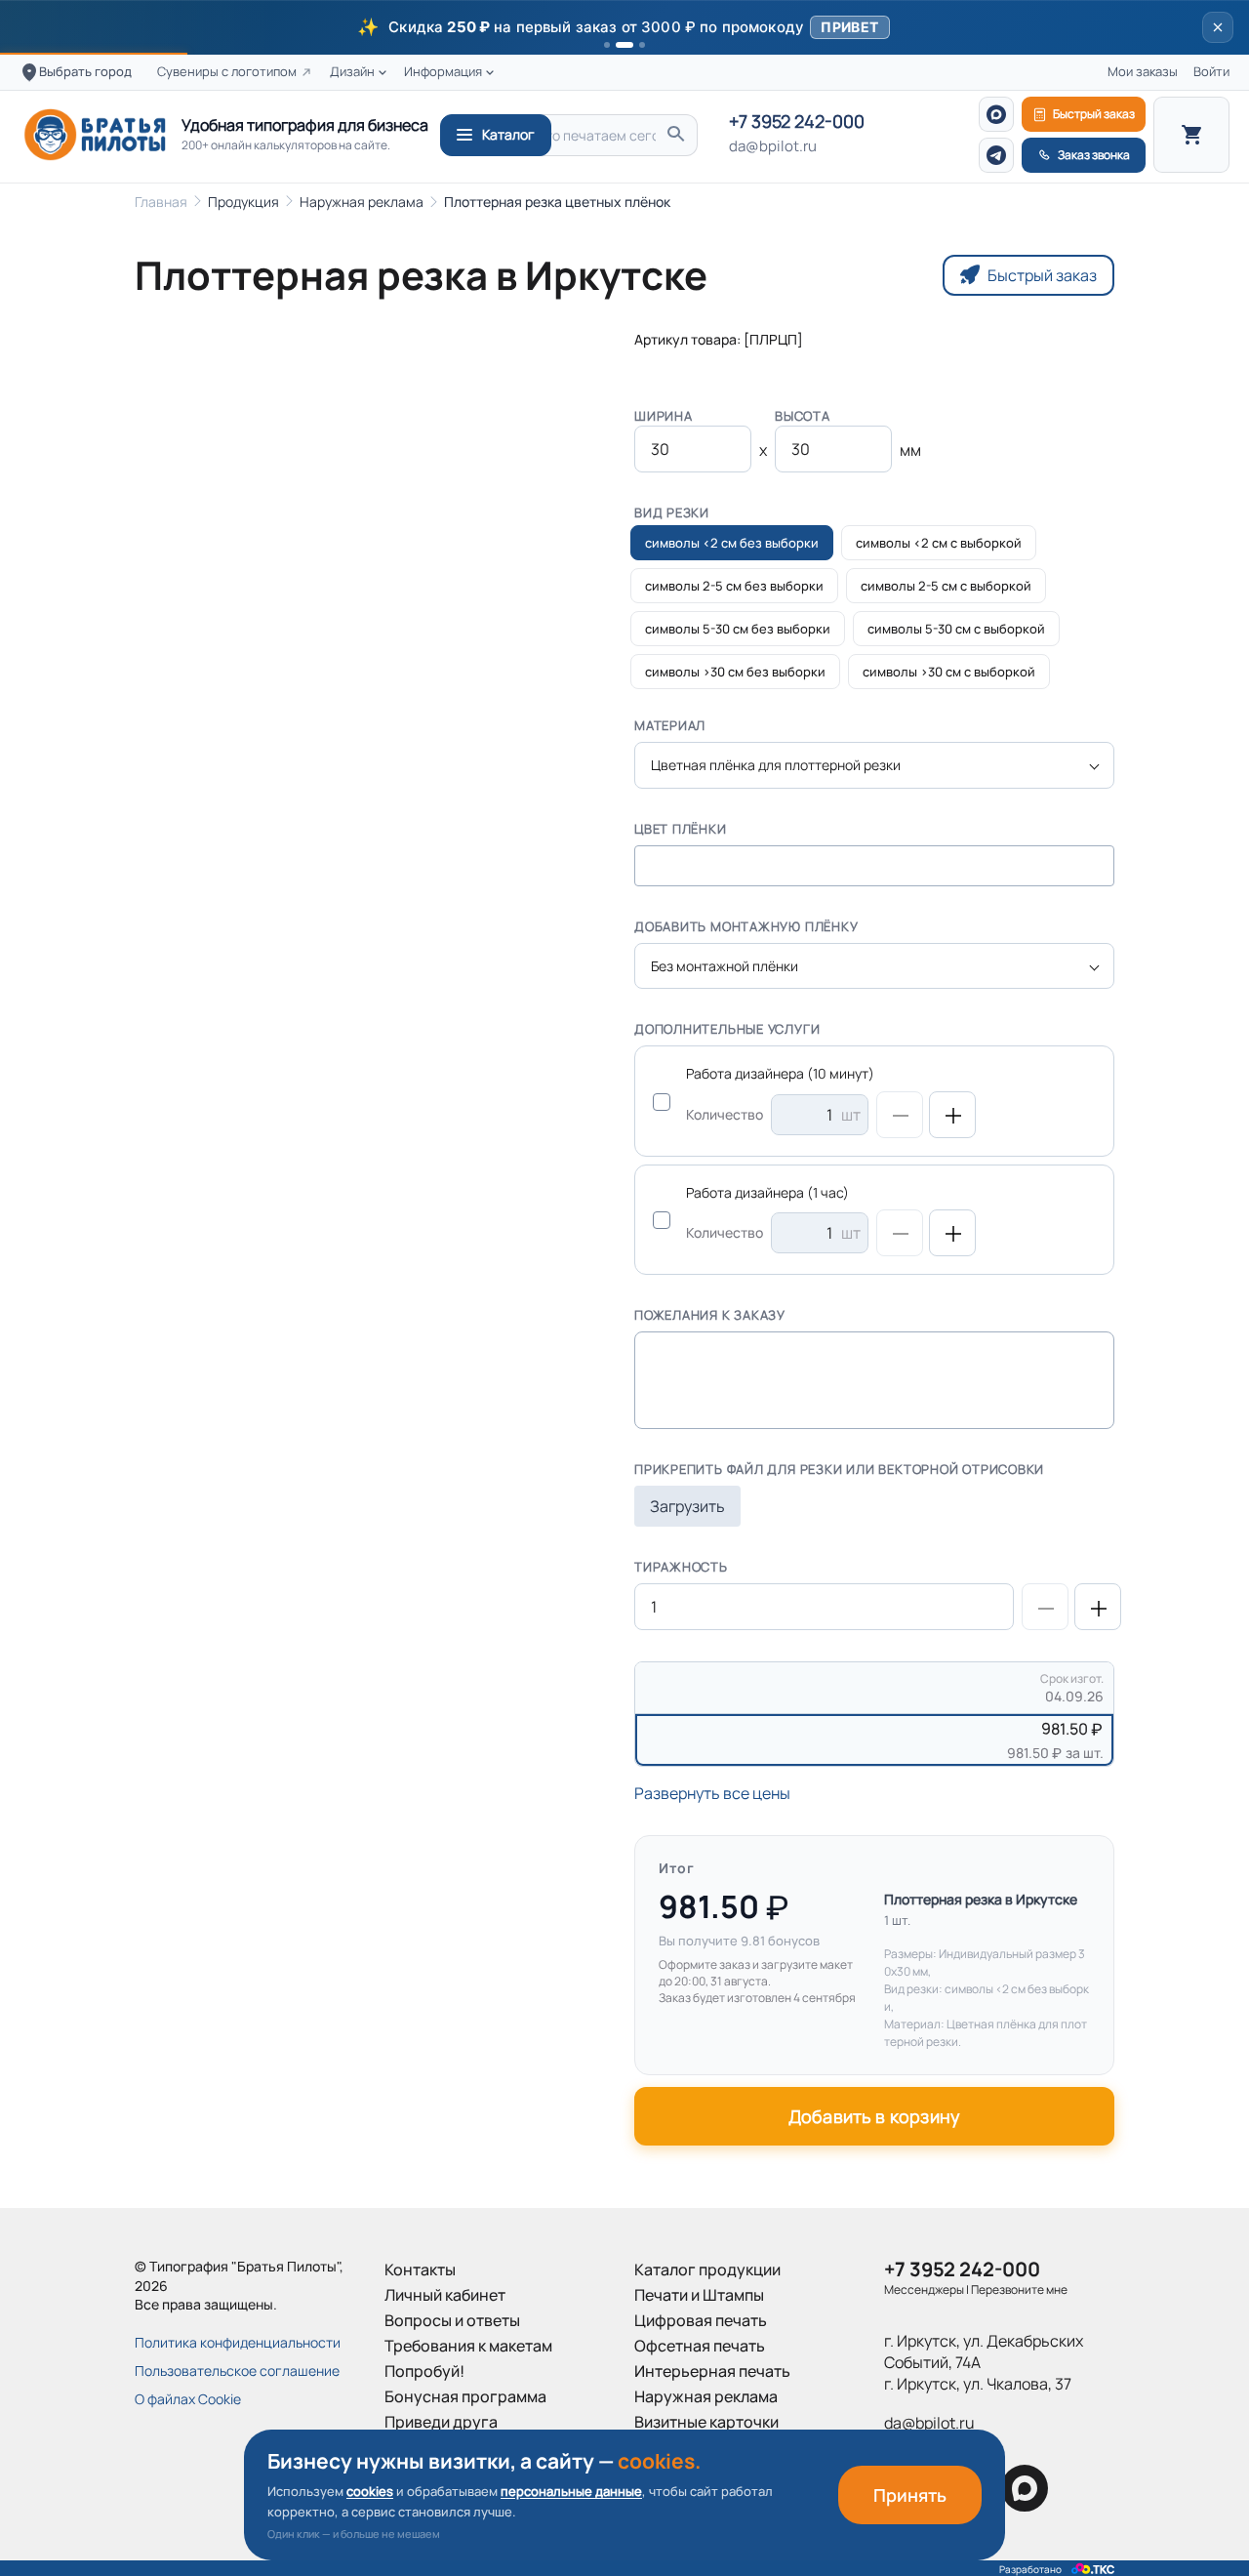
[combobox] (874, 765)
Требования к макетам (468, 2346)
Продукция (243, 202)
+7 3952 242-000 (797, 122)
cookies (370, 2491)
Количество (725, 1114)
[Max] (996, 114)
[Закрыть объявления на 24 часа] (1218, 27)
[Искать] (675, 135)
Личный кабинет (445, 2295)
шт (851, 1115)
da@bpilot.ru (773, 146)
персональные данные (571, 2491)
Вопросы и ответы (452, 2320)
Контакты (420, 2269)
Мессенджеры (924, 2290)
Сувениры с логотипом (227, 72)
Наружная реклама (362, 202)
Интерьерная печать (712, 2371)
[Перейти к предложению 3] (642, 45)
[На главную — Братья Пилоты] (95, 135)
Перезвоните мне (1019, 2290)
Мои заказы (1143, 72)
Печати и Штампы (699, 2295)
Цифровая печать (701, 2320)
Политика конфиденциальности (238, 2342)
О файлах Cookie (188, 2399)
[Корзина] (1191, 135)
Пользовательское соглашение (237, 2371)
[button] (624, 27)
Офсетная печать (700, 2346)
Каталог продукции (707, 2269)
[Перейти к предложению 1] (607, 45)
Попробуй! (424, 2371)
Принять (910, 2495)
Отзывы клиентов (450, 2447)
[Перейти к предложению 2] (624, 45)
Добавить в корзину (874, 2116)
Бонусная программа (465, 2396)
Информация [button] (443, 72)
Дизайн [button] (352, 72)
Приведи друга (441, 2422)
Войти (1211, 72)
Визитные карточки (706, 2422)
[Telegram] (996, 155)
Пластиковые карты (708, 2447)
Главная (161, 202)
